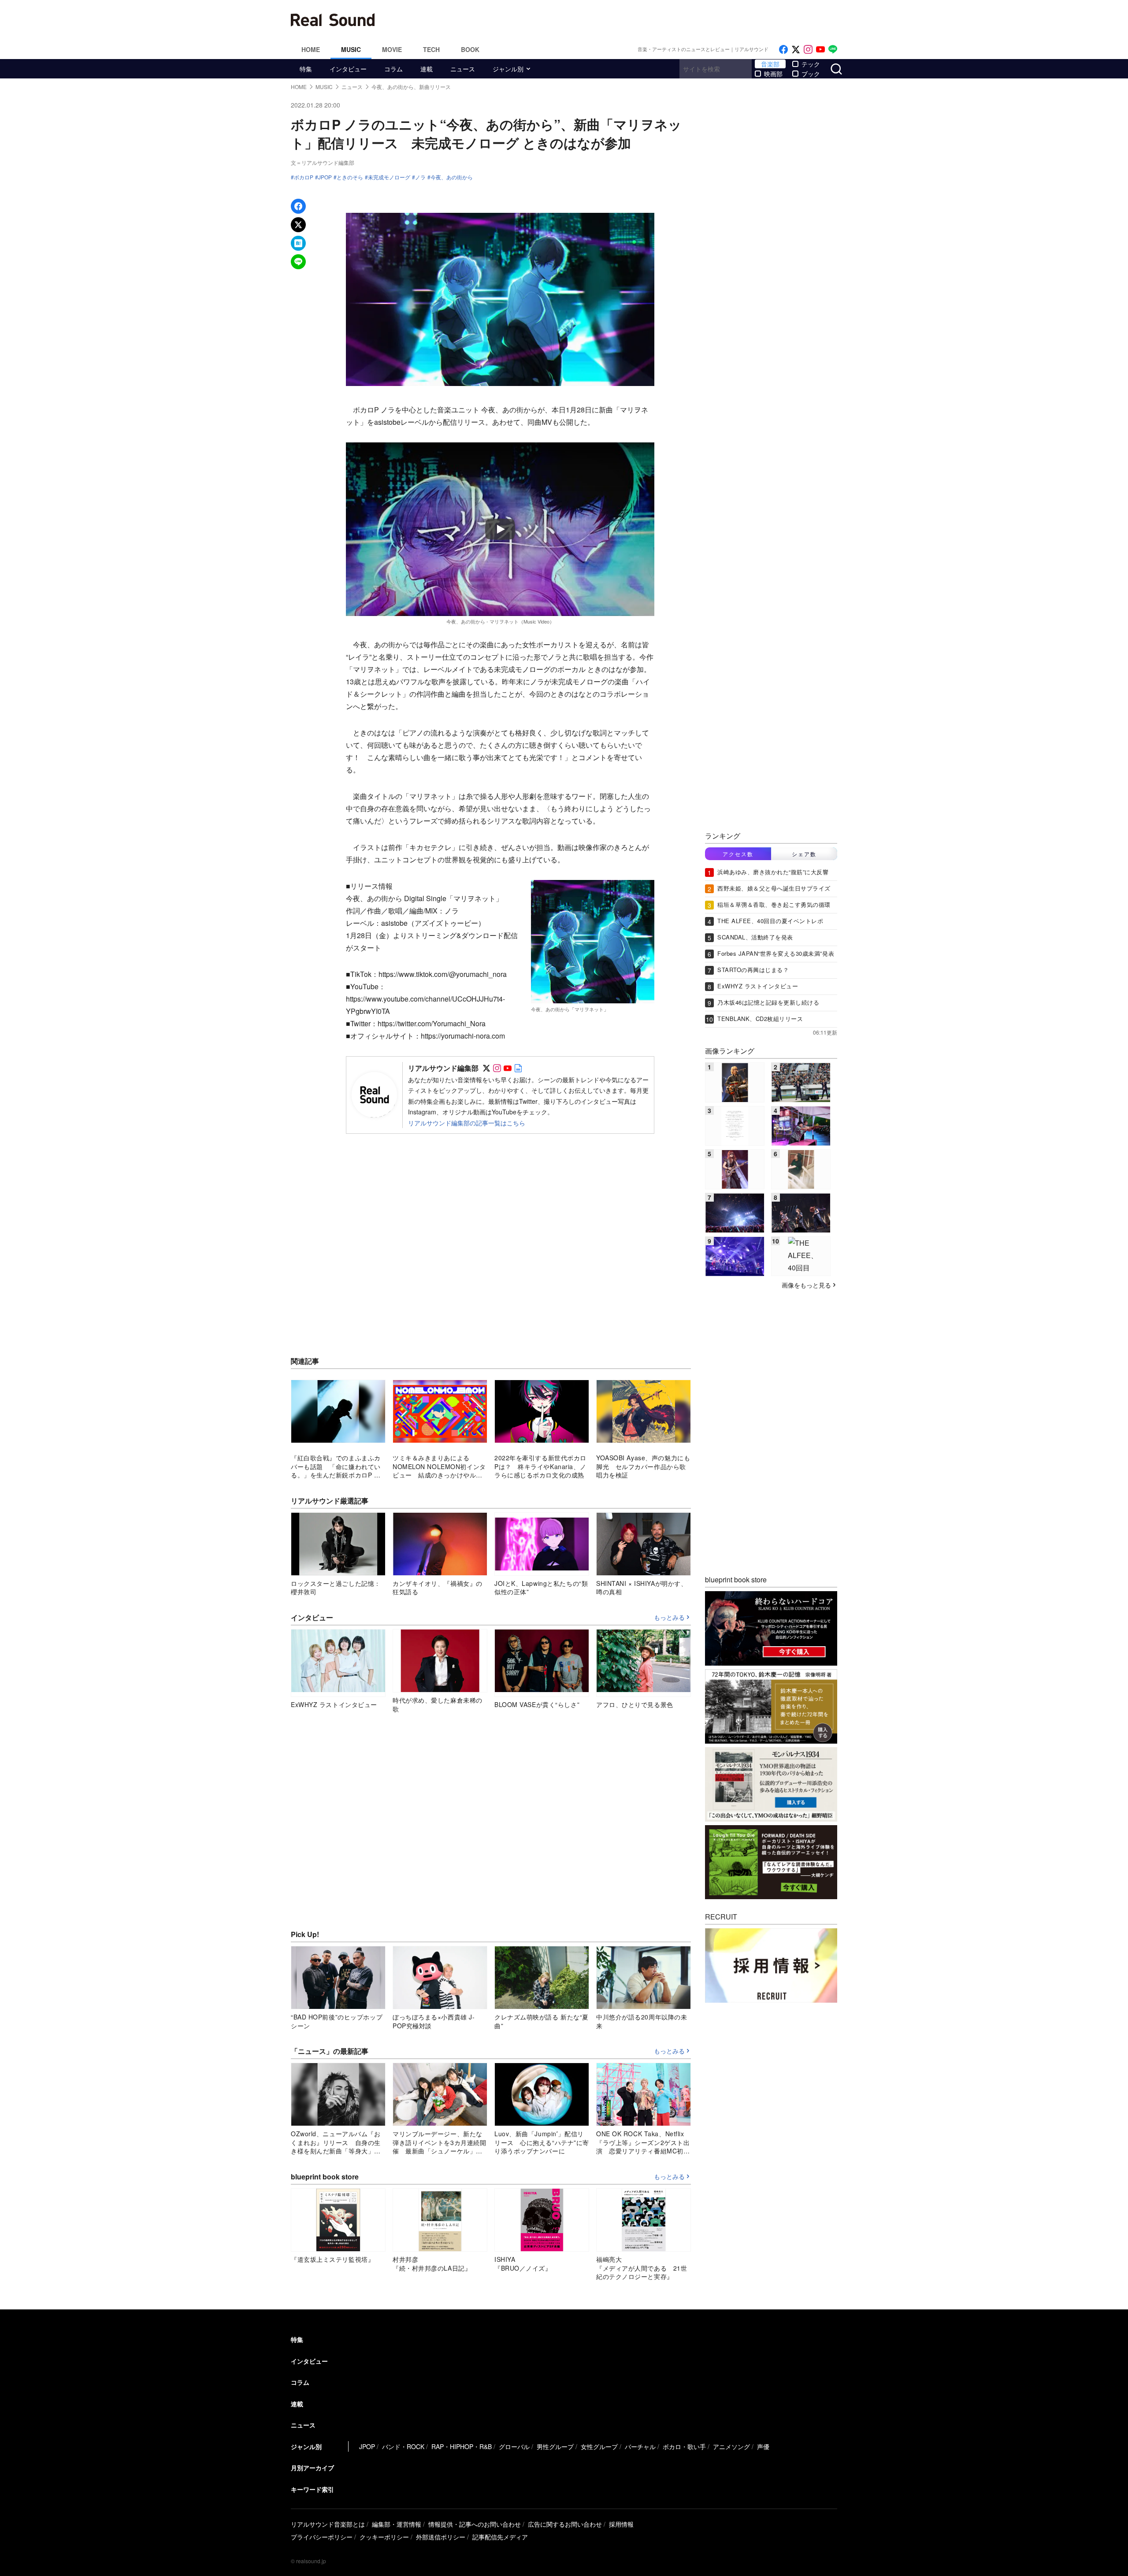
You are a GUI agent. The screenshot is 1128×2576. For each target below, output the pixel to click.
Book (470, 49)
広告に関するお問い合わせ (565, 2524)
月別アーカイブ (312, 2468)
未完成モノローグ (389, 177)
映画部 (773, 74)
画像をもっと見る (806, 1285)
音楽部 (770, 64)
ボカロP (304, 177)
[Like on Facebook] (783, 50)
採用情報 (621, 2524)
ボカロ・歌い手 (684, 2446)
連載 (427, 69)
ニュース (463, 69)
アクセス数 (738, 854)
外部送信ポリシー (441, 2537)
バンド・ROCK (403, 2446)
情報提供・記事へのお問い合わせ (475, 2524)
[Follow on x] (796, 50)
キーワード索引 (312, 2489)
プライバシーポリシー (322, 2537)
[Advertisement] (623, 20)
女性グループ (599, 2446)
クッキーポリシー (384, 2537)
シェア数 (804, 854)
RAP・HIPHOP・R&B (462, 2446)
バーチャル (640, 2446)
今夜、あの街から (452, 177)
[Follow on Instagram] (808, 50)
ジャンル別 (508, 69)
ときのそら (350, 177)
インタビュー (348, 69)
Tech (431, 49)
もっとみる (669, 1618)
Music (351, 49)
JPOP (325, 177)
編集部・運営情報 (397, 2524)
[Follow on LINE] (833, 50)
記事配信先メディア (500, 2537)
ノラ (420, 177)
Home (311, 49)
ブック (811, 74)
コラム (393, 69)
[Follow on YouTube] (820, 50)
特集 (306, 69)
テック (811, 64)
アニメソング (731, 2446)
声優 (763, 2446)
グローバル (514, 2446)
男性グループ (555, 2446)
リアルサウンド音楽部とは (328, 2524)
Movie (392, 49)
